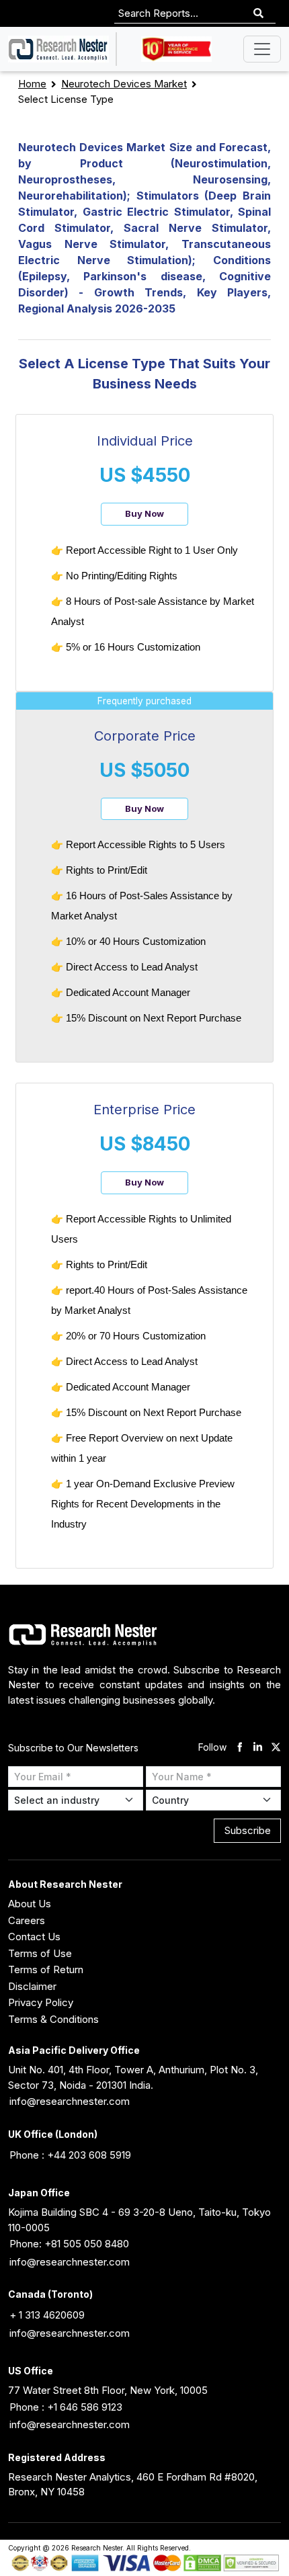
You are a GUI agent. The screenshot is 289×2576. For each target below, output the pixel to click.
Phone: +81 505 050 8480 (69, 2244)
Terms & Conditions (53, 2019)
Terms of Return (46, 1969)
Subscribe (248, 1830)
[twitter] (276, 1748)
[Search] (258, 14)
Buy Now (144, 513)
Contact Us (34, 1937)
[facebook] (240, 1748)
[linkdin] (258, 1748)
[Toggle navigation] (262, 49)
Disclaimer (32, 1986)
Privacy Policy (41, 2002)
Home (32, 84)
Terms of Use (40, 1953)
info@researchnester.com (70, 2101)
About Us (30, 1904)
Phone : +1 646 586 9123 (66, 2407)
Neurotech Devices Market (124, 84)
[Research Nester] (58, 49)
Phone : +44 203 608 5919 (70, 2155)
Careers (27, 1920)
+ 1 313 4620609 (47, 2315)
